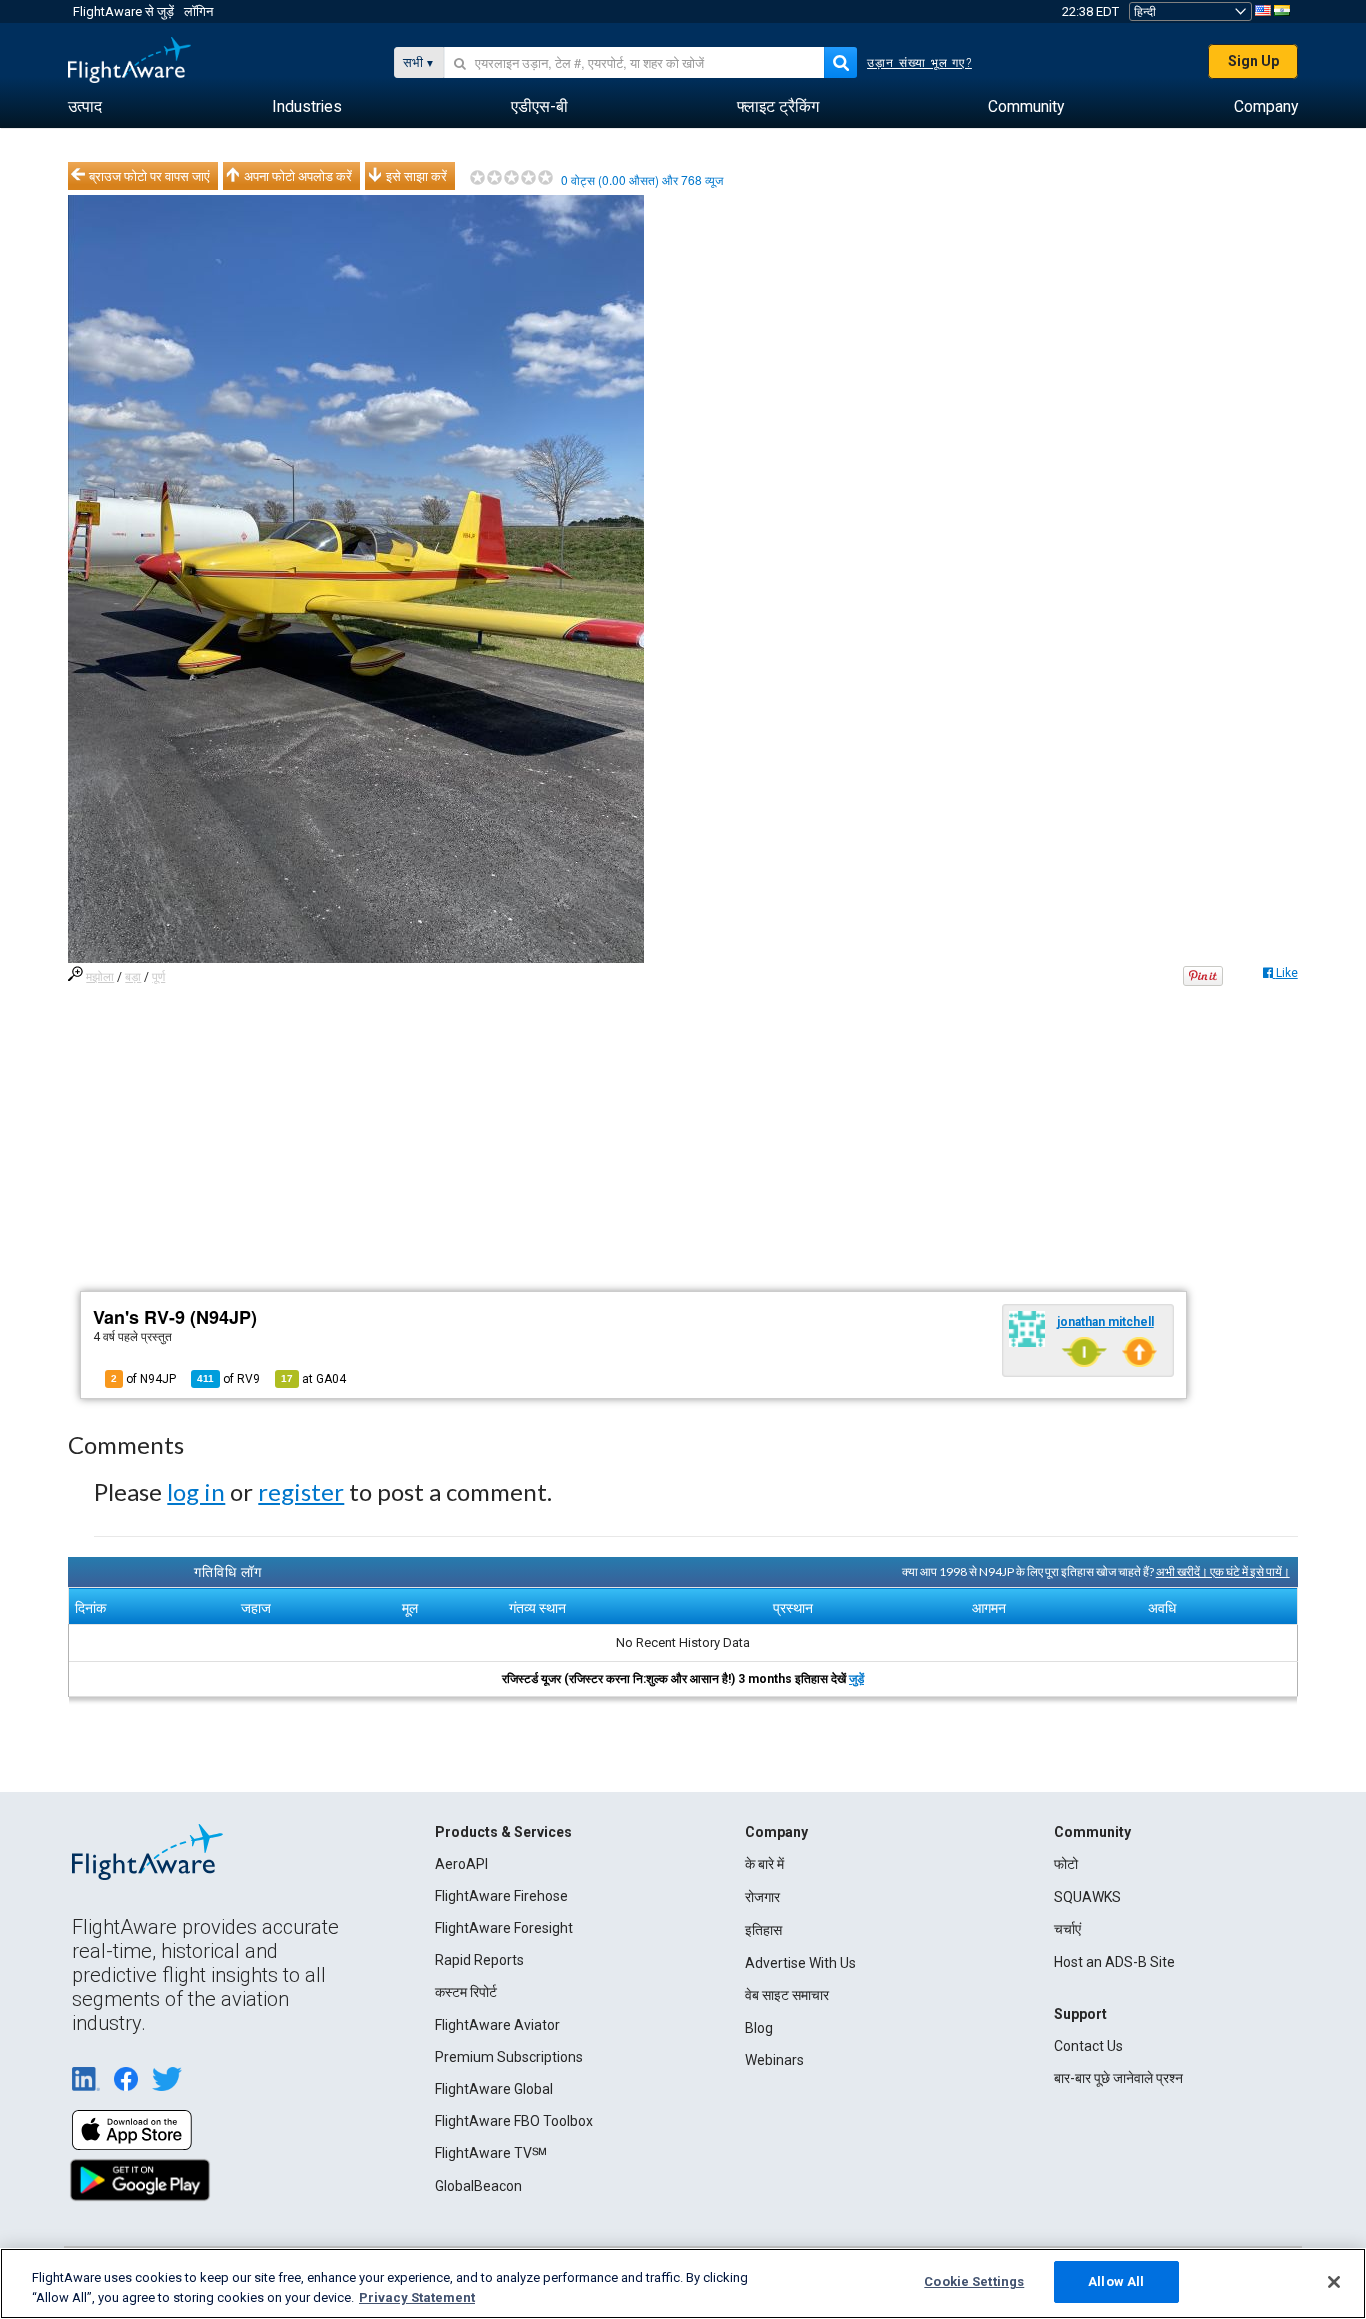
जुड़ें (856, 1679)
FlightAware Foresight (504, 1928)
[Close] (1334, 2282)
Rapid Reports (479, 1960)
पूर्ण (158, 977)
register (301, 1491)
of (228, 1379)
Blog (759, 2028)
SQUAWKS (1087, 1897)
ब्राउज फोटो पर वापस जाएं (149, 176)
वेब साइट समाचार (787, 1995)
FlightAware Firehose (501, 1896)
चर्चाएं (1067, 1929)
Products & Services (503, 1832)
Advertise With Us (800, 1963)
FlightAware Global (494, 2089)
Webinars (774, 2060)
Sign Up (1253, 61)
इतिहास (763, 1930)
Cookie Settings (974, 2281)
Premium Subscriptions (509, 2057)
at (313, 1379)
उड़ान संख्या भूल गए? (919, 63)
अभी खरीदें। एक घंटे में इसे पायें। (1223, 1571)
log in (196, 1491)
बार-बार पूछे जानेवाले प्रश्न (1118, 2078)
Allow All (1116, 2281)
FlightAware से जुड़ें (123, 11)
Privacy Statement (417, 2297)
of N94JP (143, 1379)
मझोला (100, 977)
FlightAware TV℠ (491, 2153)
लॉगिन (198, 11)
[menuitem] (85, 107)
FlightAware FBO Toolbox (514, 2121)
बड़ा (133, 977)
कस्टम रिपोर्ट (466, 1992)
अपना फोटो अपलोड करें (298, 176)
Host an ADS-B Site (1114, 1962)
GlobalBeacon (478, 2186)
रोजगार (762, 1897)
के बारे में (764, 1864)
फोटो (1066, 1864)
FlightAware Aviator (497, 2025)
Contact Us (1088, 2046)
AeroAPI (461, 1864)
